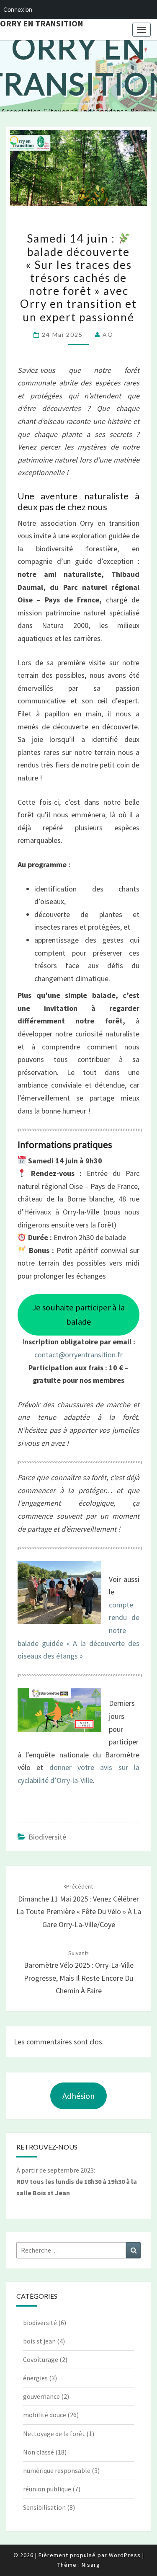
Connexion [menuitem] (18, 9)
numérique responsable (57, 2470)
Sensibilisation (44, 2507)
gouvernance (41, 2396)
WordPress (125, 2555)
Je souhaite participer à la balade (78, 1315)
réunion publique (47, 2489)
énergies (35, 2378)
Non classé (39, 2452)
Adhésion (78, 2096)
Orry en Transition (42, 24)
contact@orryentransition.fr (78, 1355)
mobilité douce (45, 2415)
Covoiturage (41, 2359)
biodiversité (47, 1837)
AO (108, 335)
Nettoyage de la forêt (54, 2434)
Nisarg (91, 2565)
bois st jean (39, 2341)
